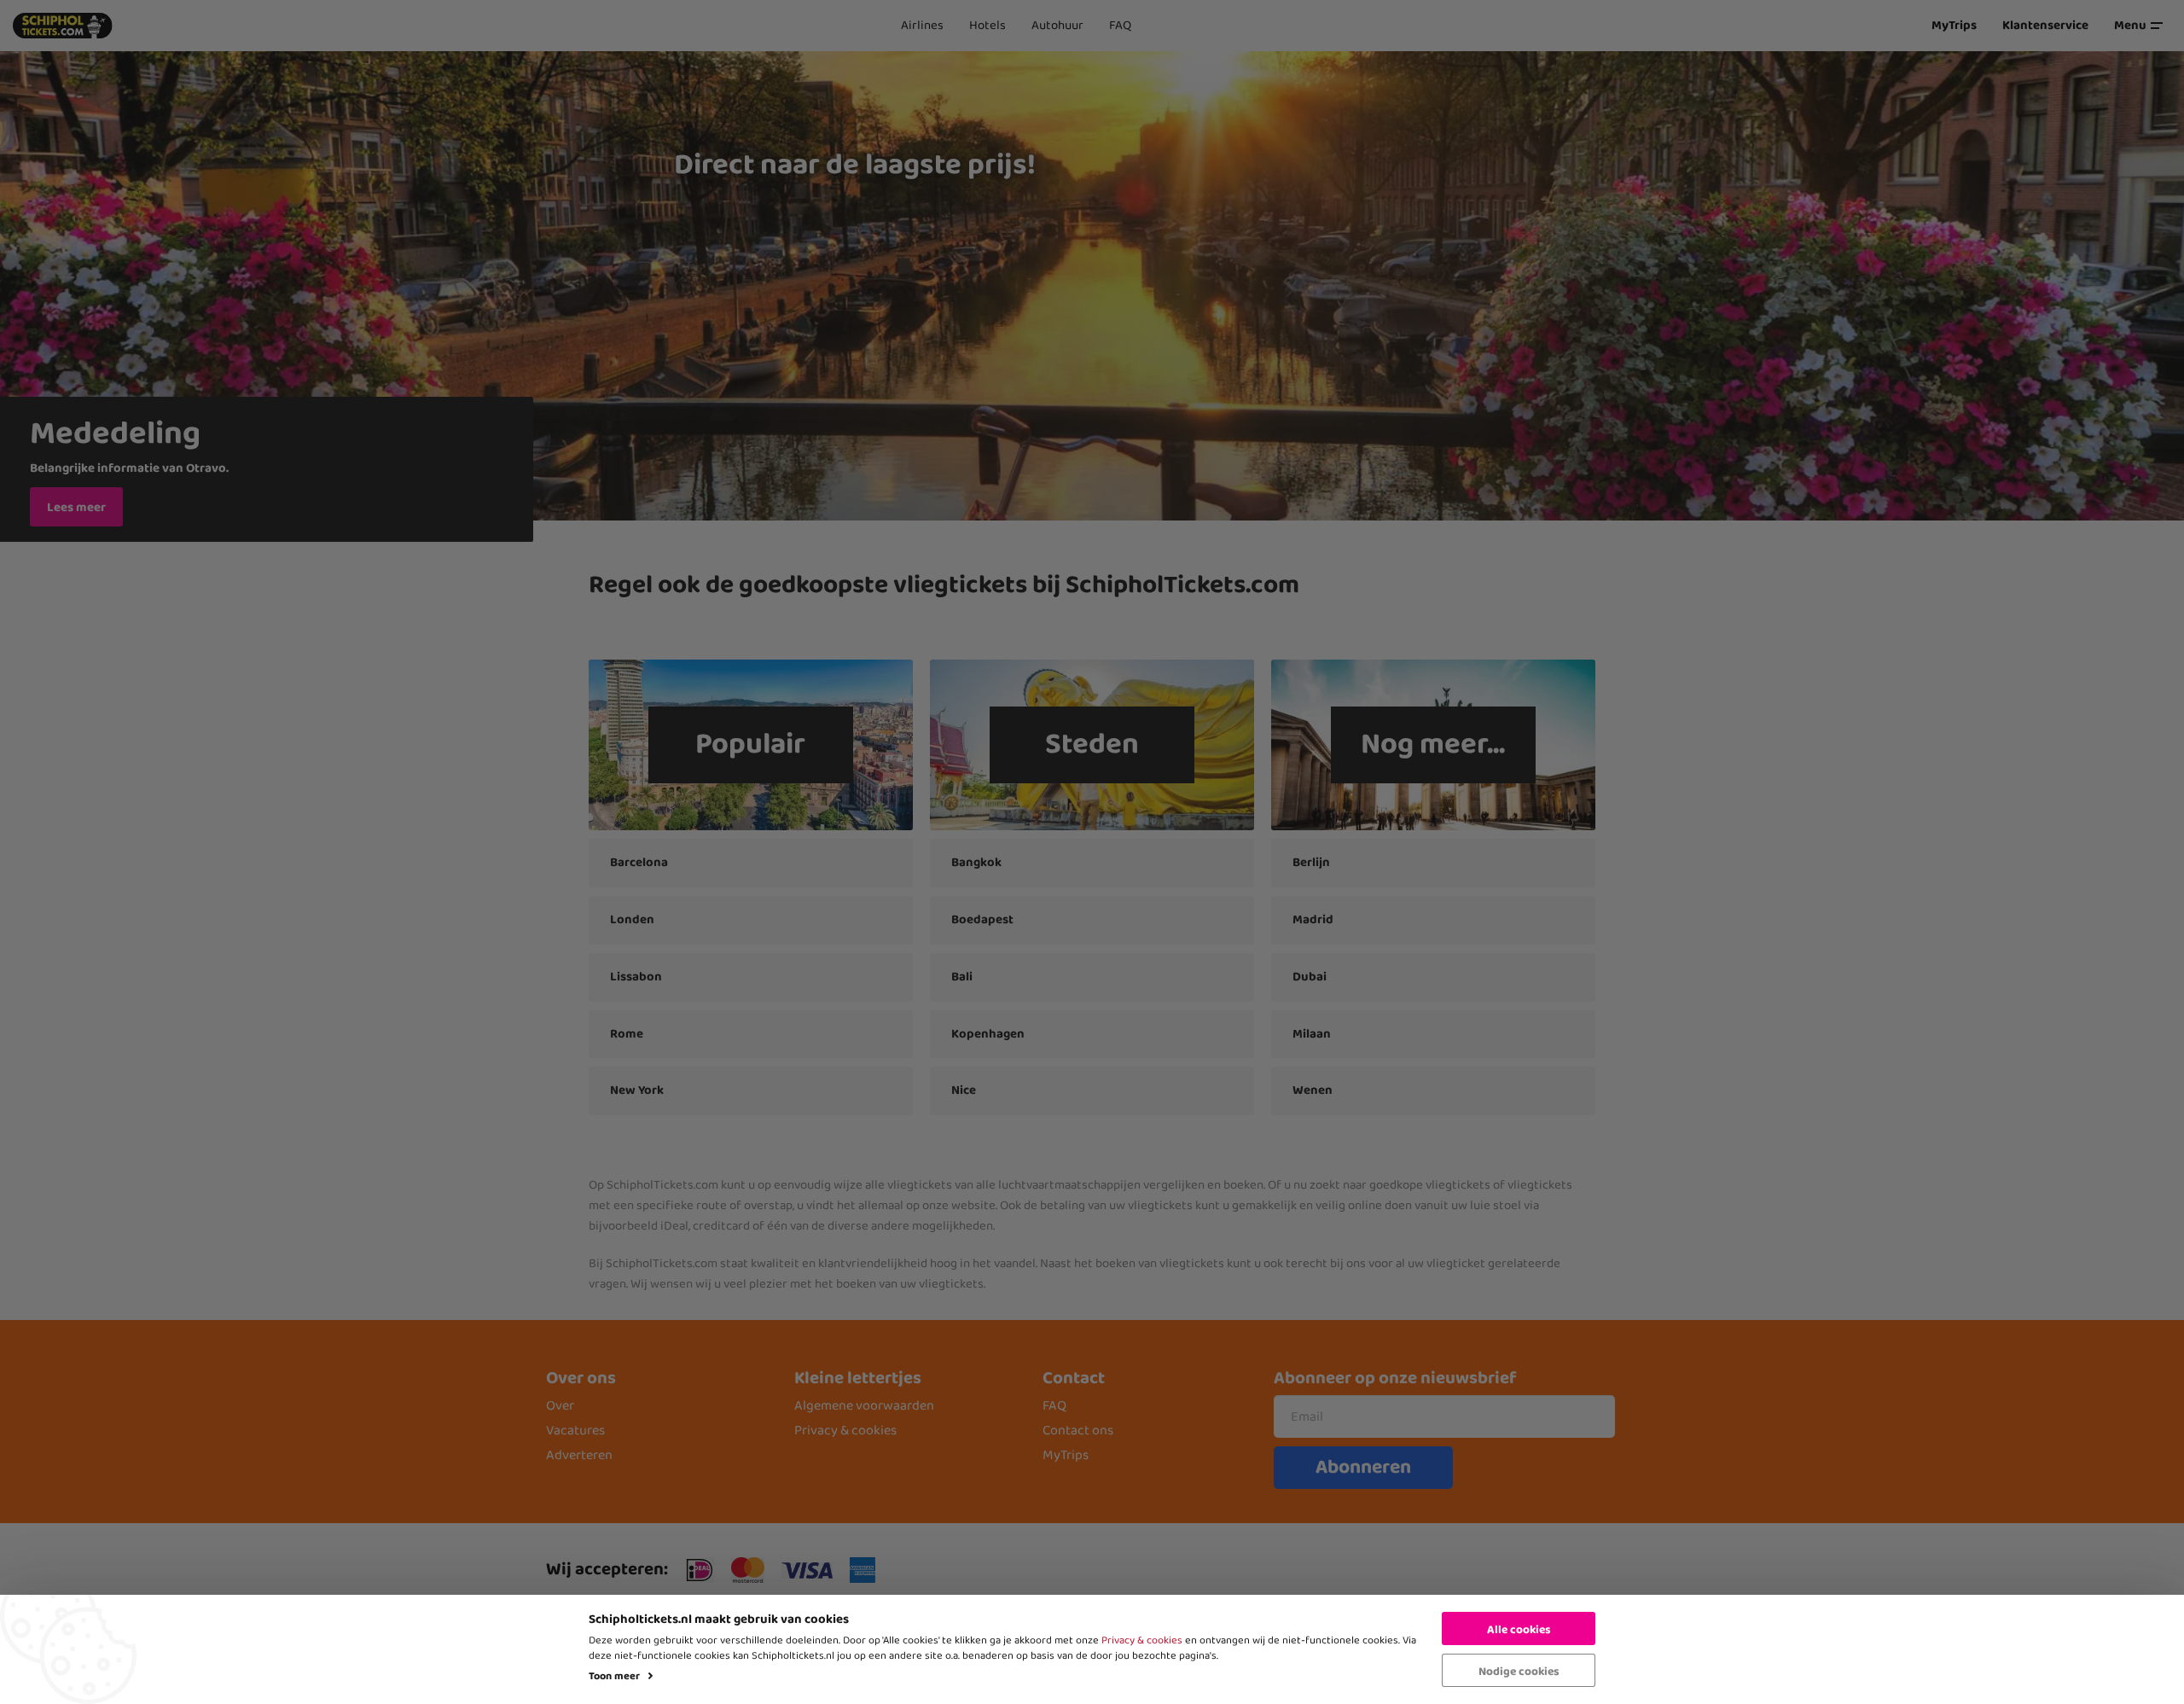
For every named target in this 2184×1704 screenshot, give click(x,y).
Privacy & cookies (1142, 1640)
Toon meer (614, 1676)
